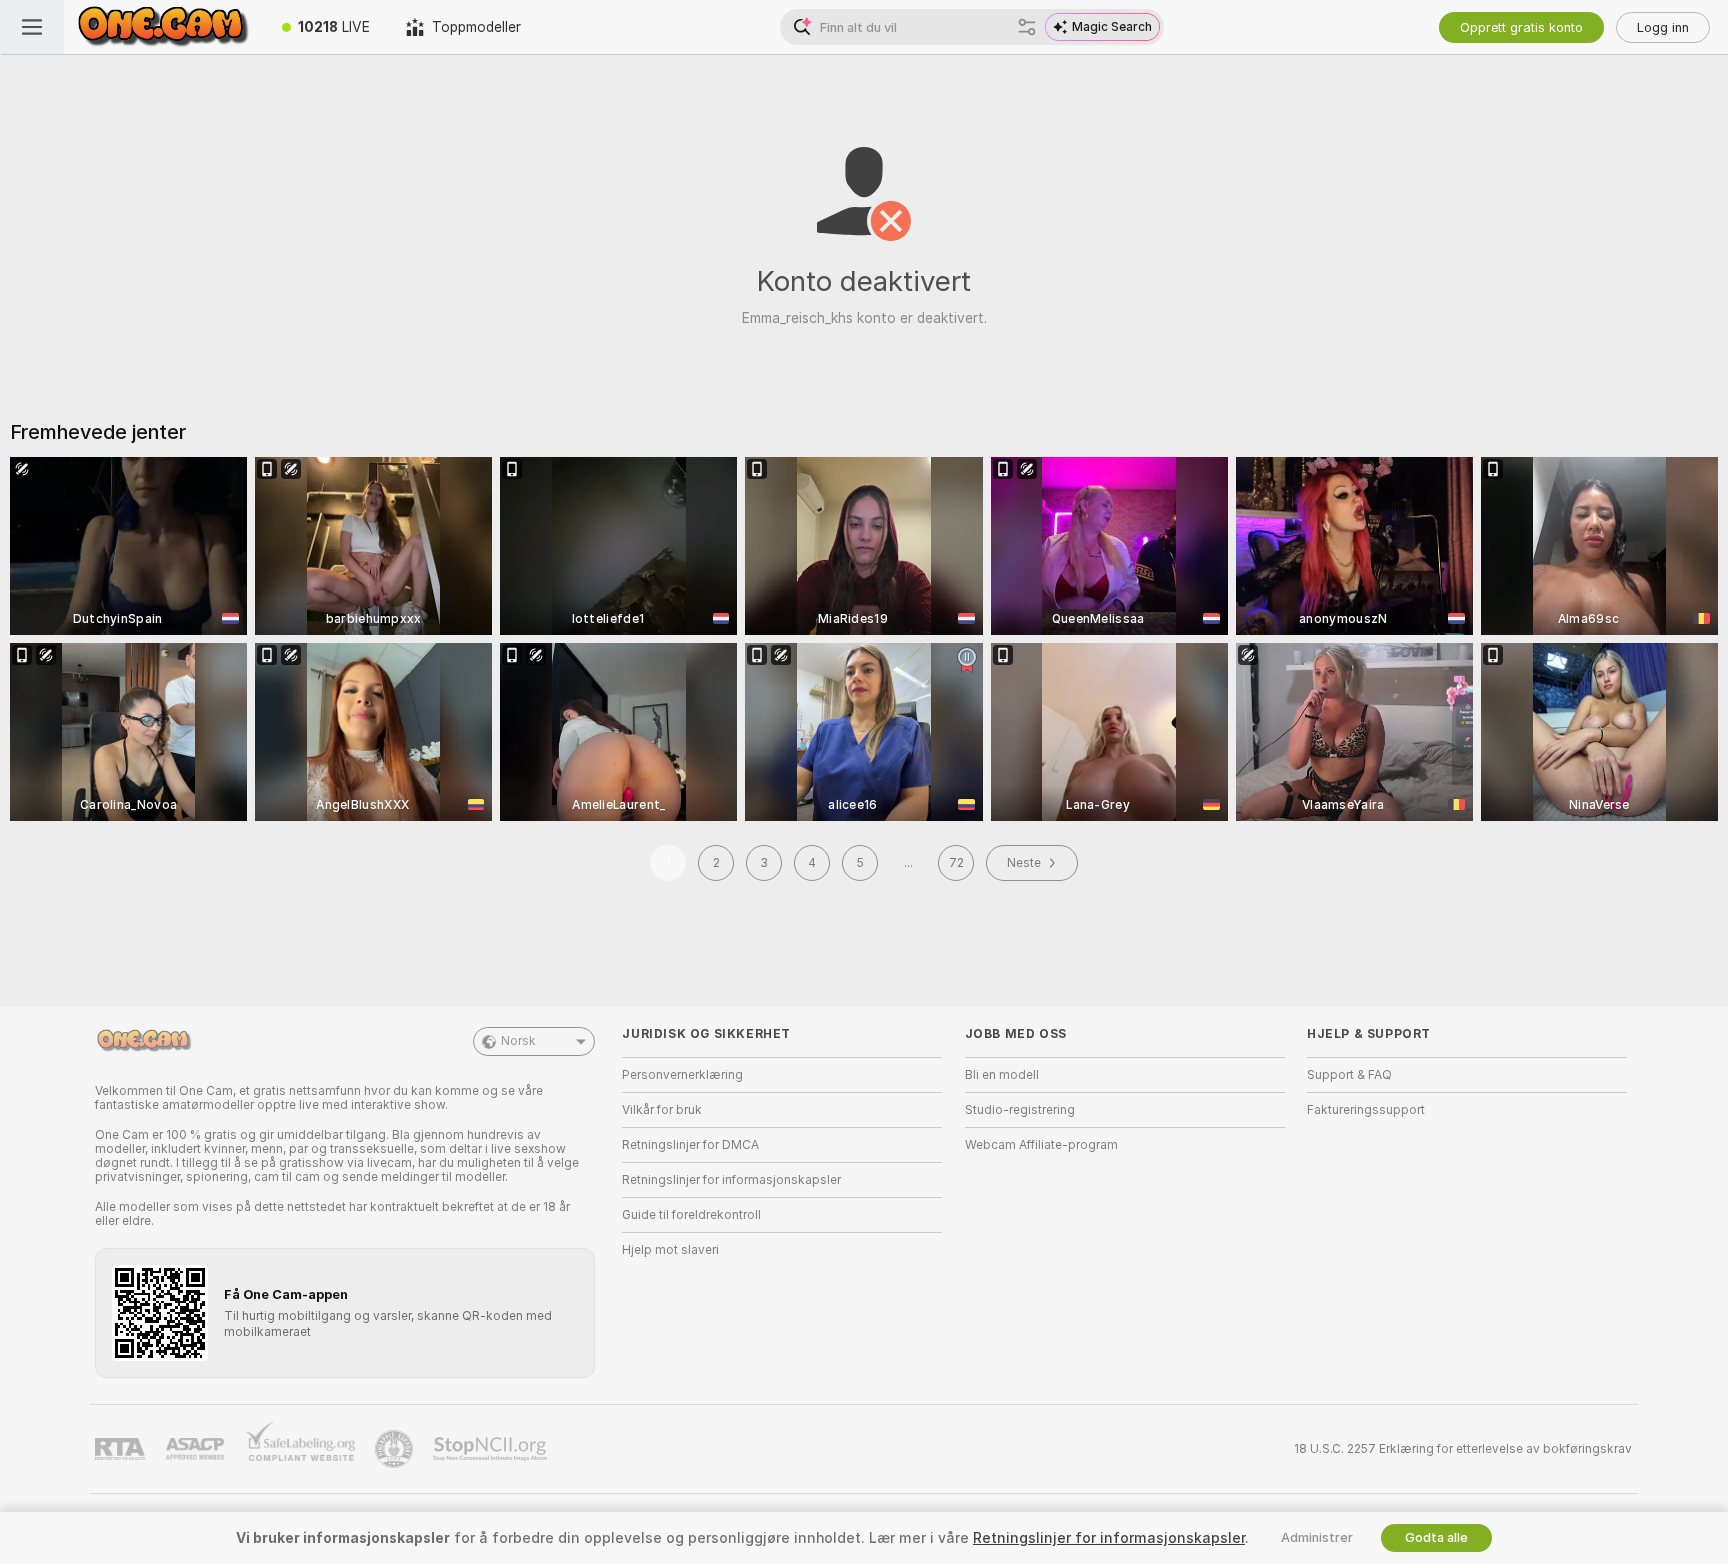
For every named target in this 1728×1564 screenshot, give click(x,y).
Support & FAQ (1349, 1075)
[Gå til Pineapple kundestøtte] (396, 1449)
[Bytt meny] (32, 27)
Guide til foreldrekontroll (691, 1215)
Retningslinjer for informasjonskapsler (731, 1180)
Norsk (518, 1041)
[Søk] (1027, 27)
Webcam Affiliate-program (1041, 1145)
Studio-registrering (1020, 1110)
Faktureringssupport (1366, 1110)
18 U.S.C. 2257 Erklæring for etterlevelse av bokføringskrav (1463, 1449)
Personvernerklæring (682, 1075)
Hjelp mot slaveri (670, 1250)
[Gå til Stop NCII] (492, 1449)
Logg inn (1663, 27)
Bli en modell (1002, 1075)
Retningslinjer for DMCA (690, 1145)
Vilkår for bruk (662, 1110)
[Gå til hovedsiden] (164, 27)
